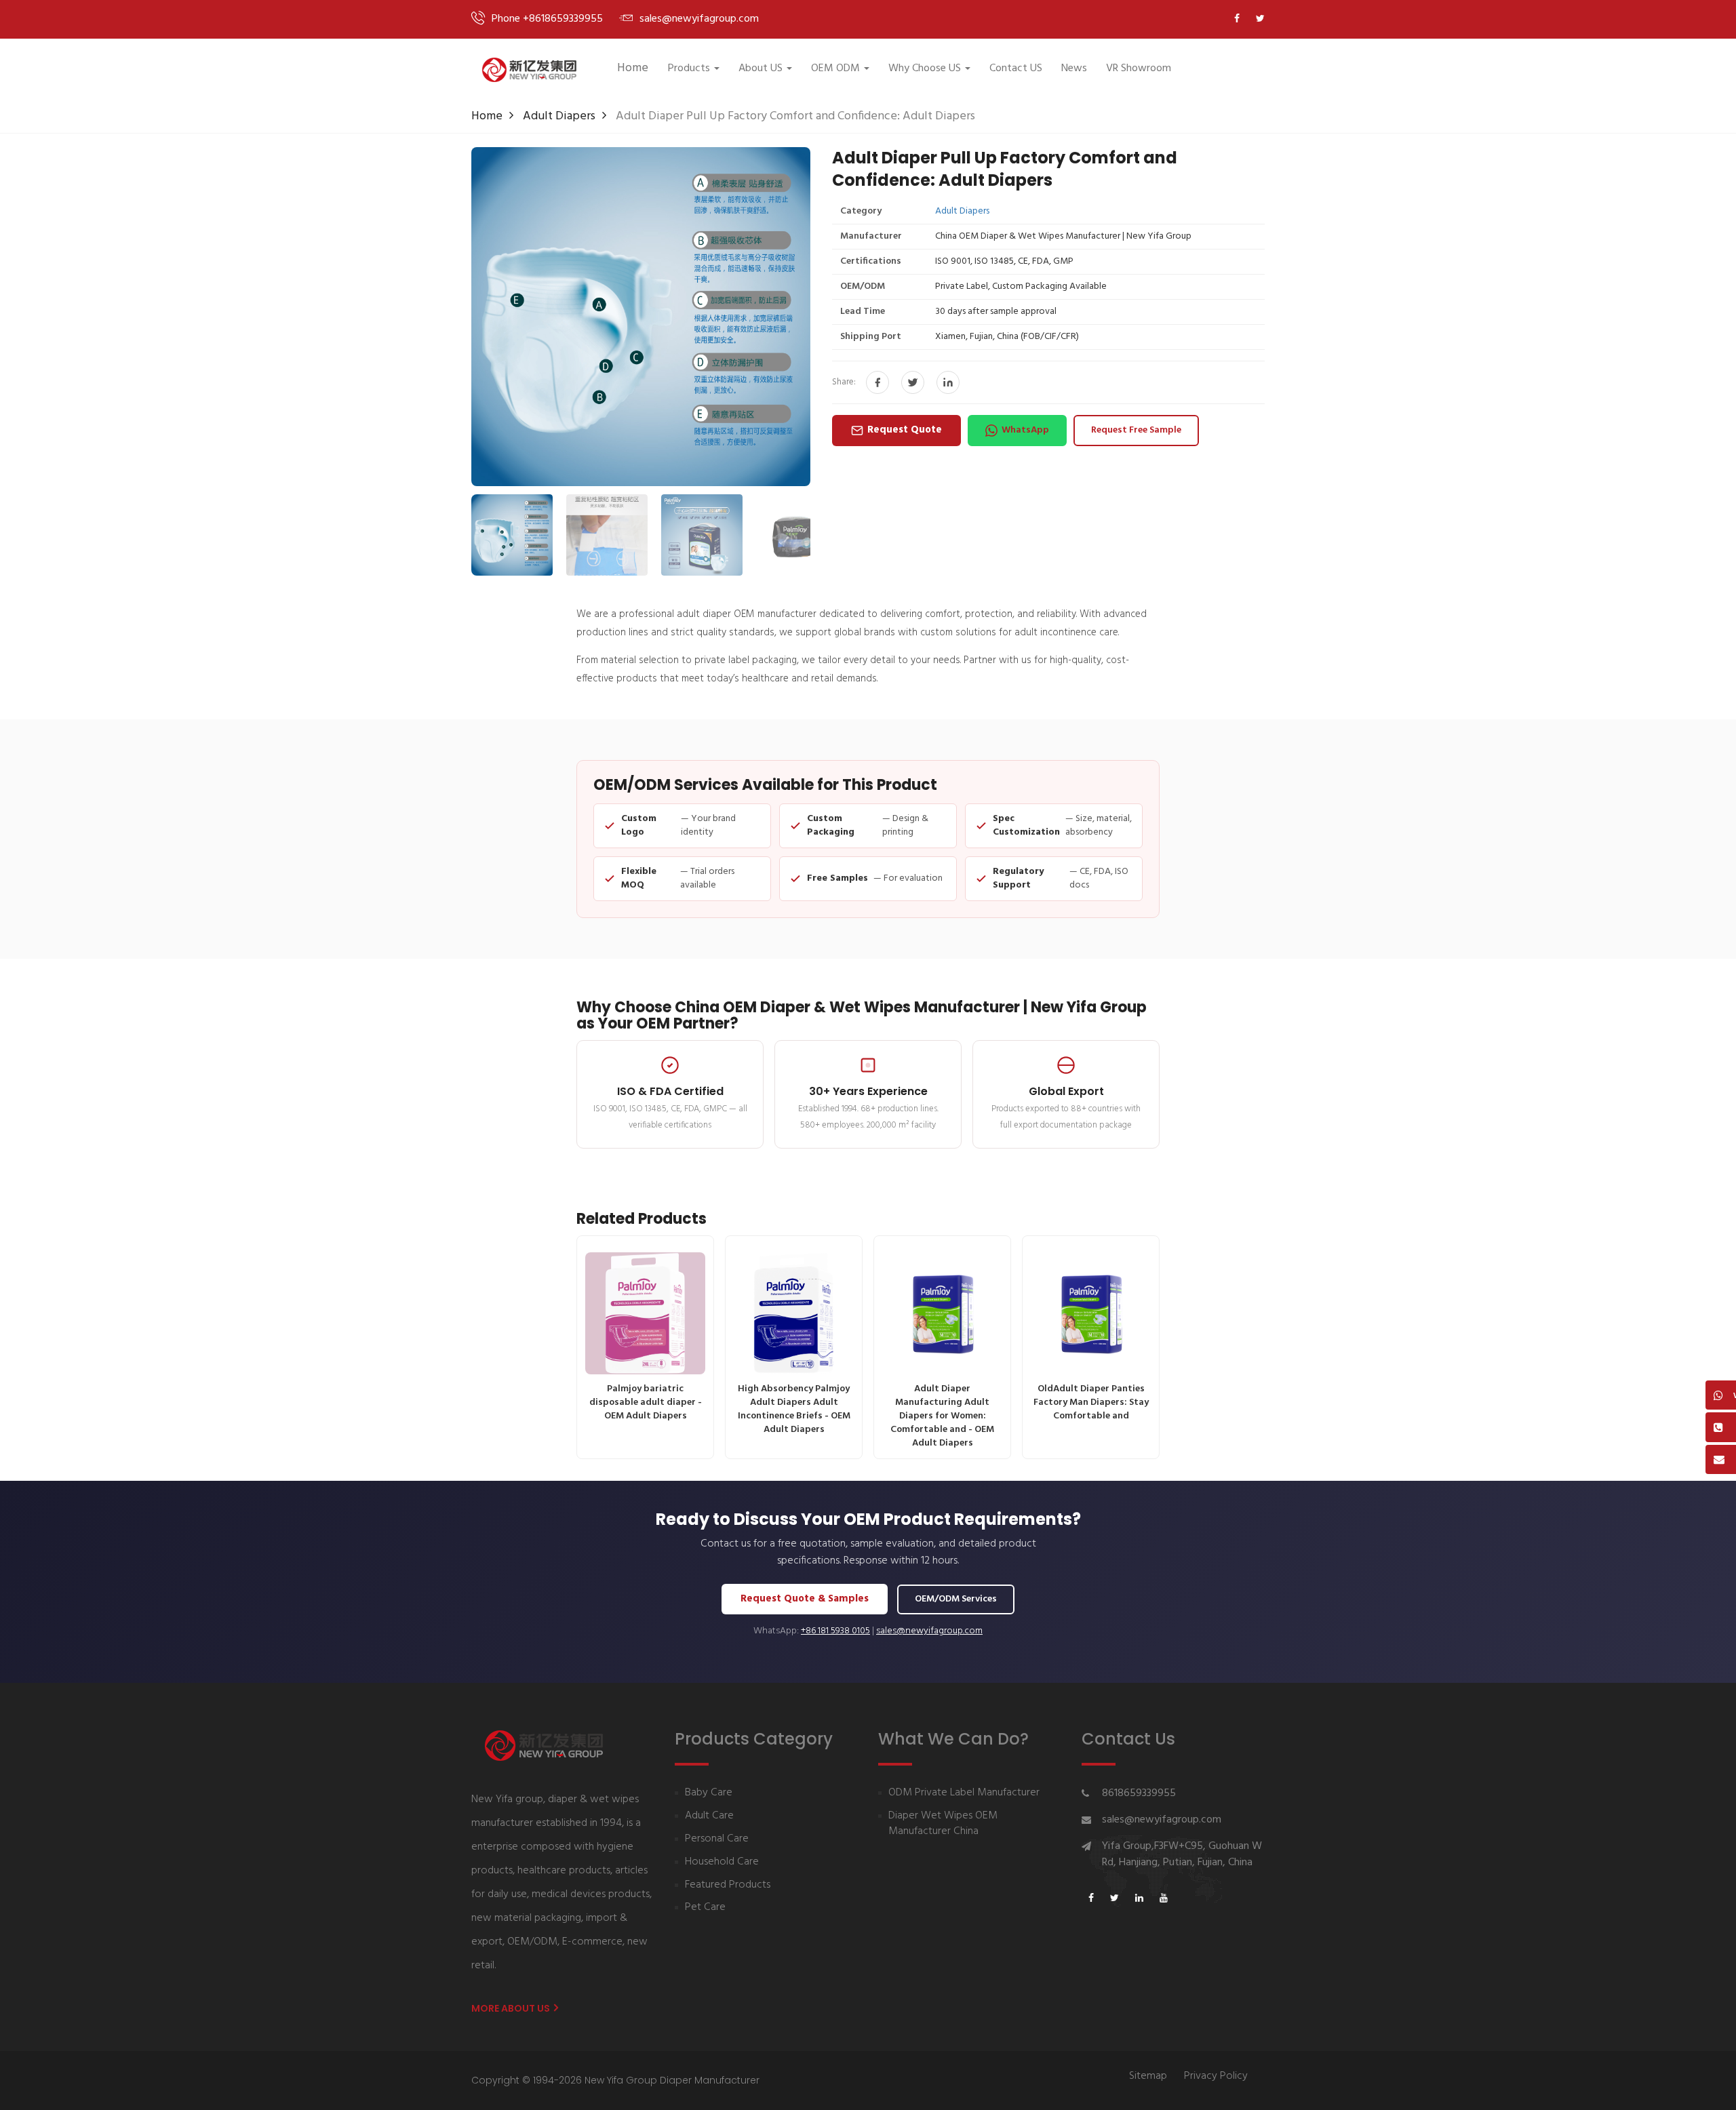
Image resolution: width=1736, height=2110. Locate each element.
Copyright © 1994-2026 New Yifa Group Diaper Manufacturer (615, 2080)
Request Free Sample (1136, 430)
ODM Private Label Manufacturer (964, 1793)
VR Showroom (1139, 68)
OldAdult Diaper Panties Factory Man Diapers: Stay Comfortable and (1091, 1402)
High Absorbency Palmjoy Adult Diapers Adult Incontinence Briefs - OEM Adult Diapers (794, 1409)
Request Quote (905, 430)
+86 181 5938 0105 (835, 1631)
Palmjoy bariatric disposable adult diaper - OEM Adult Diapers (646, 1402)
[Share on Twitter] (913, 382)
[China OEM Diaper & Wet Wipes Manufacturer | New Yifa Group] (529, 70)
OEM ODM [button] (835, 68)
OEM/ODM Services (956, 1599)
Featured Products (728, 1885)
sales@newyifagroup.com (929, 1631)
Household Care (722, 1862)
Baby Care (709, 1793)
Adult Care (709, 1816)
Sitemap (1148, 2076)
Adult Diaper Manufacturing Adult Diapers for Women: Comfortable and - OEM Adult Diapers (942, 1416)
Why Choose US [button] (925, 68)
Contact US (1016, 68)
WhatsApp (1025, 430)
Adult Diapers (559, 116)
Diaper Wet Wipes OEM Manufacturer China (943, 1824)
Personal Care (717, 1839)
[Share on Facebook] (877, 382)
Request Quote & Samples (805, 1599)
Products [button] (689, 68)
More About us (512, 2008)
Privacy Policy (1216, 2076)
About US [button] (761, 68)
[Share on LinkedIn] (948, 382)
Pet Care (705, 1908)
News (1074, 68)
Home (633, 68)
